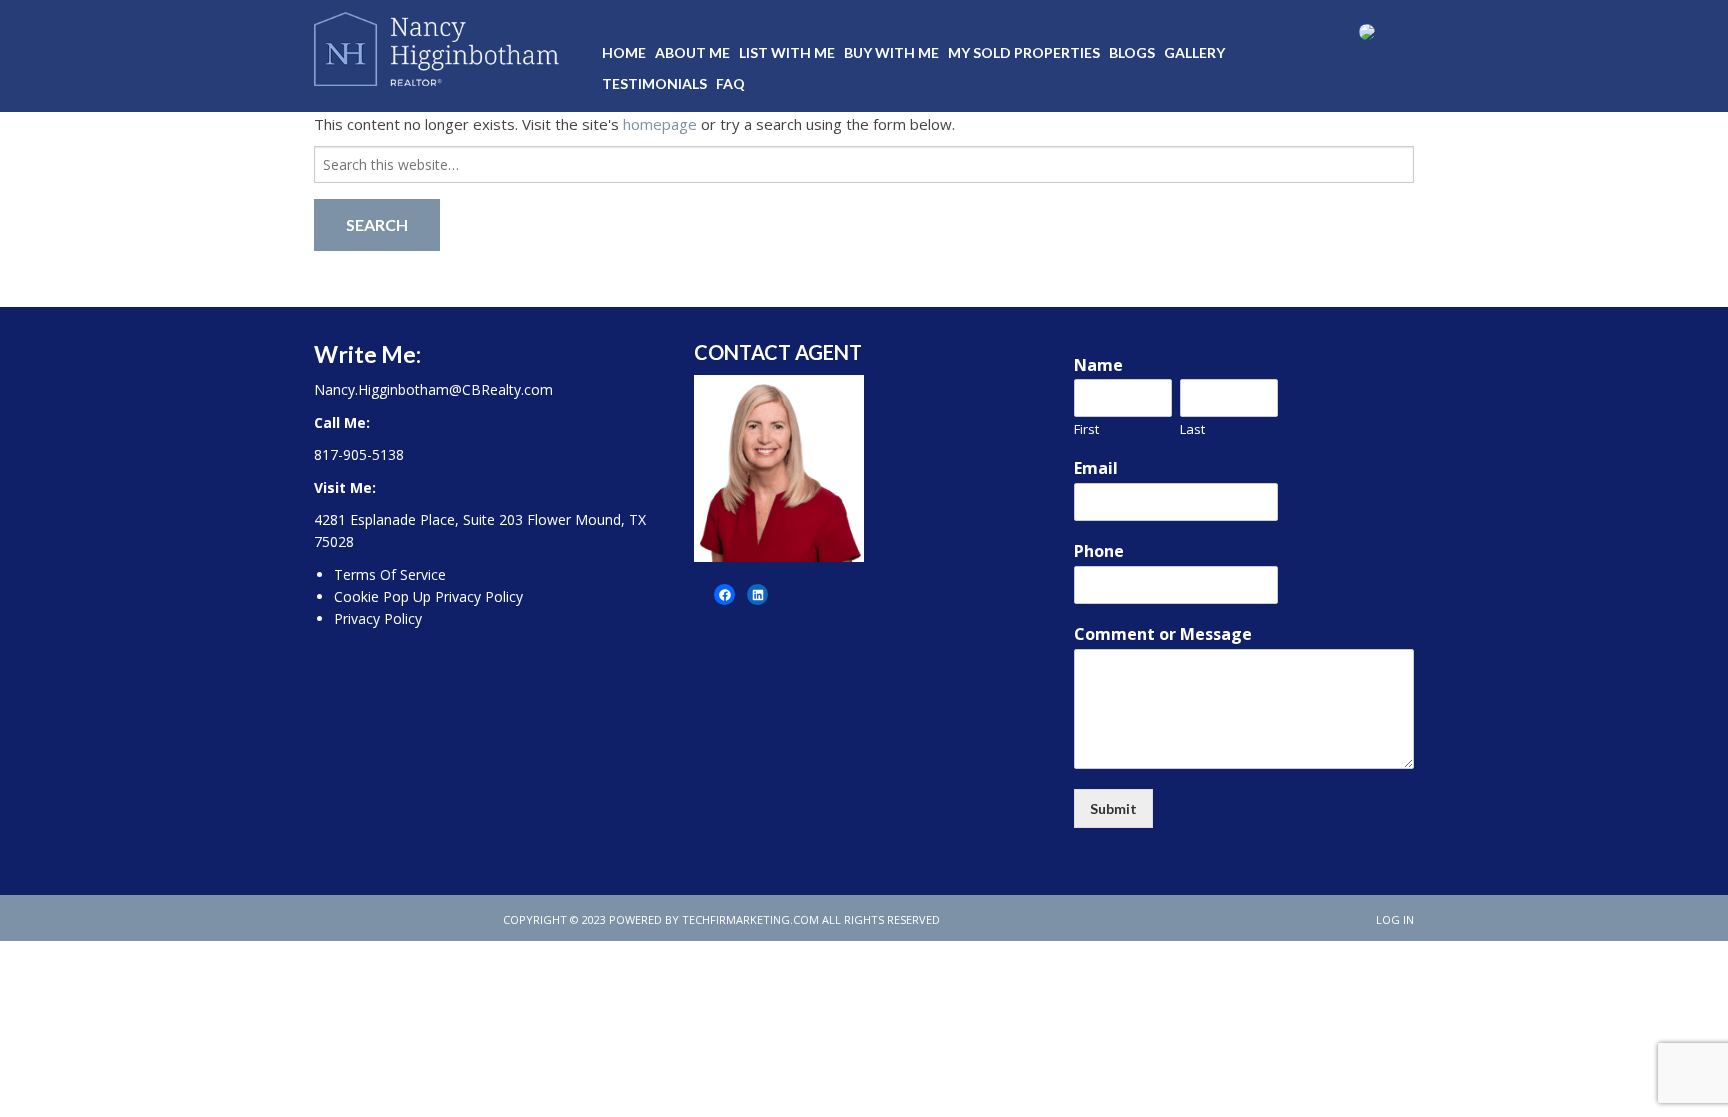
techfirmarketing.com (750, 919)
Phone (1099, 551)
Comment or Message (1163, 634)
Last (1192, 429)
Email (1096, 468)
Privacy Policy (378, 618)
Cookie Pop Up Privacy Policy (428, 596)
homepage (660, 124)
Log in (1395, 919)
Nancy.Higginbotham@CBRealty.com (433, 389)
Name (1098, 365)
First (1086, 429)
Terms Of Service (390, 574)
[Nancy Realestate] (436, 45)
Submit (1113, 808)
